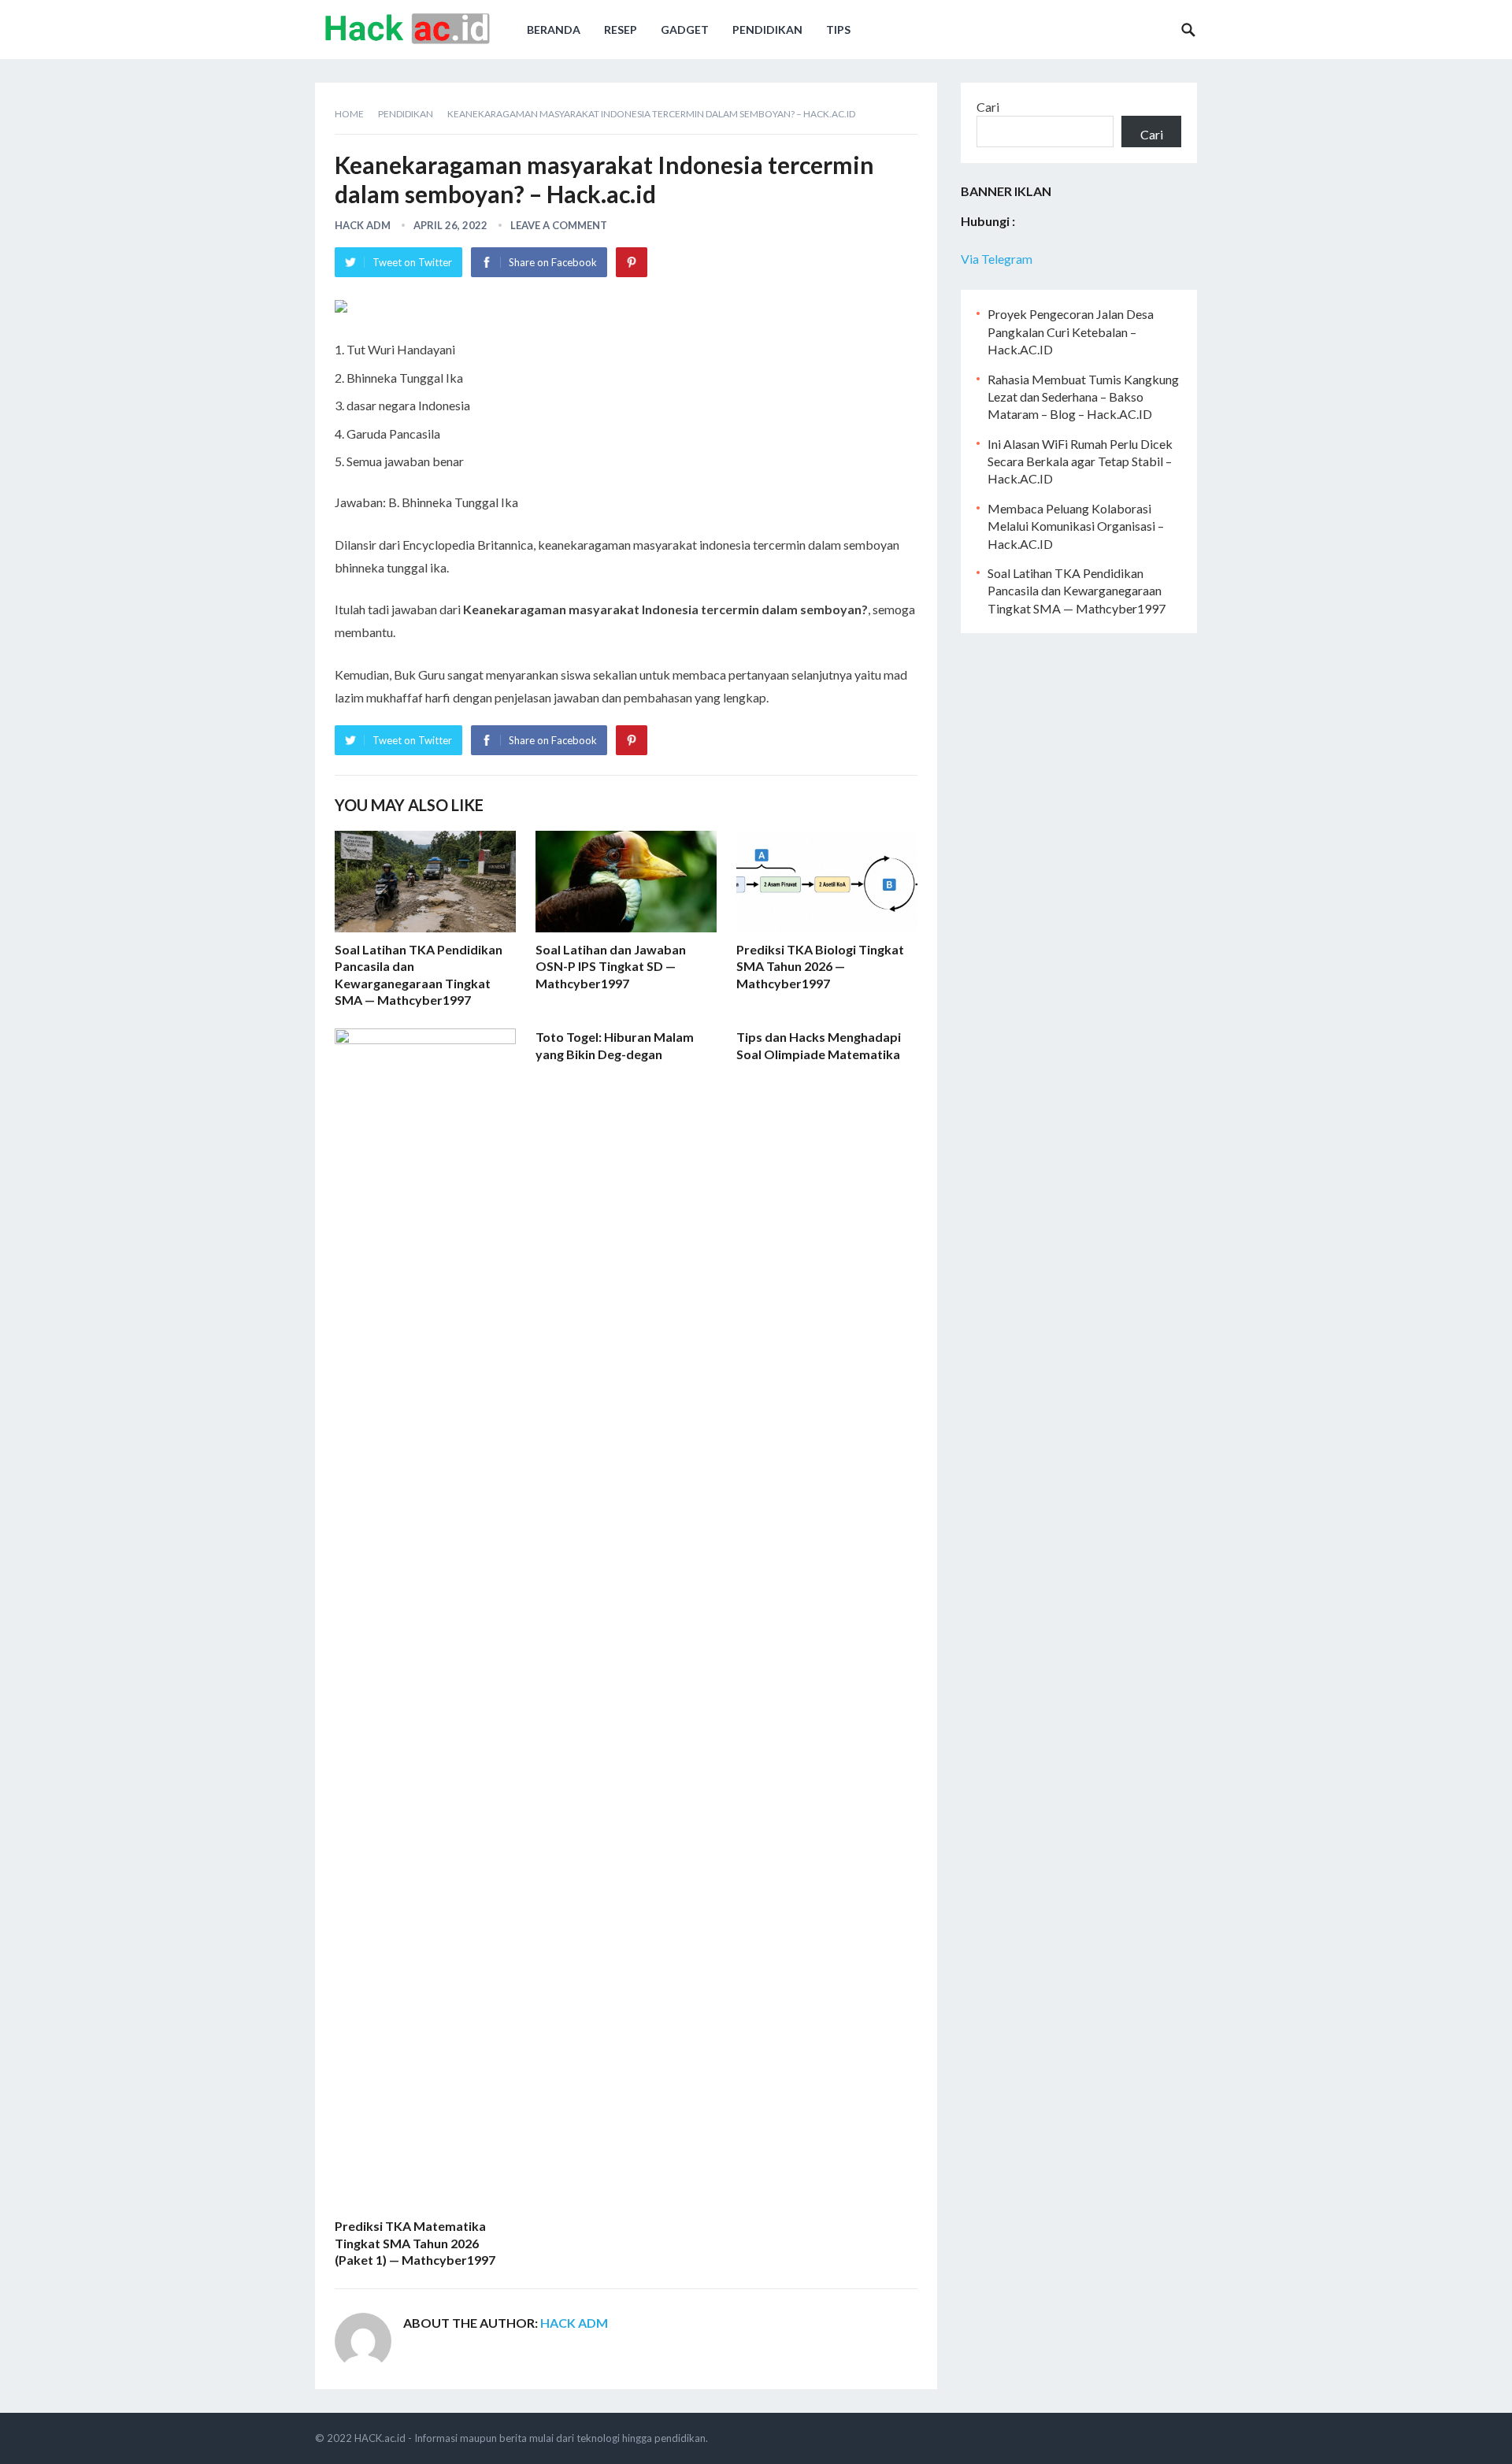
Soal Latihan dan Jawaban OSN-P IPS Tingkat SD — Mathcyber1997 (611, 966)
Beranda (554, 30)
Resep (621, 30)
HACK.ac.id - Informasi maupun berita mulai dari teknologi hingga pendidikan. (531, 2438)
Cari (988, 107)
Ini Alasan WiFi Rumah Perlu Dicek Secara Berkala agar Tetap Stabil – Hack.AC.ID (1080, 461)
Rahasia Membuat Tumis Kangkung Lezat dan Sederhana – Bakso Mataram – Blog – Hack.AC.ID (1083, 397)
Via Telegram (997, 259)
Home (349, 114)
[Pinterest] (632, 262)
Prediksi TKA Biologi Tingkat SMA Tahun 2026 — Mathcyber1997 (820, 966)
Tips (838, 30)
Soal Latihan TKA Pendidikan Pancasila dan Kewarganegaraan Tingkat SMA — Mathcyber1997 (1077, 591)
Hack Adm (363, 225)
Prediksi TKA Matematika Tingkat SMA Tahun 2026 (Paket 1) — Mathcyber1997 (415, 2243)
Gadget (685, 30)
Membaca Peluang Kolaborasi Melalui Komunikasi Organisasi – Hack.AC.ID (1076, 526)
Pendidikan (767, 30)
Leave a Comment (559, 225)
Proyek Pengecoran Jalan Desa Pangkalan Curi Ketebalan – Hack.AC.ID (1071, 332)
